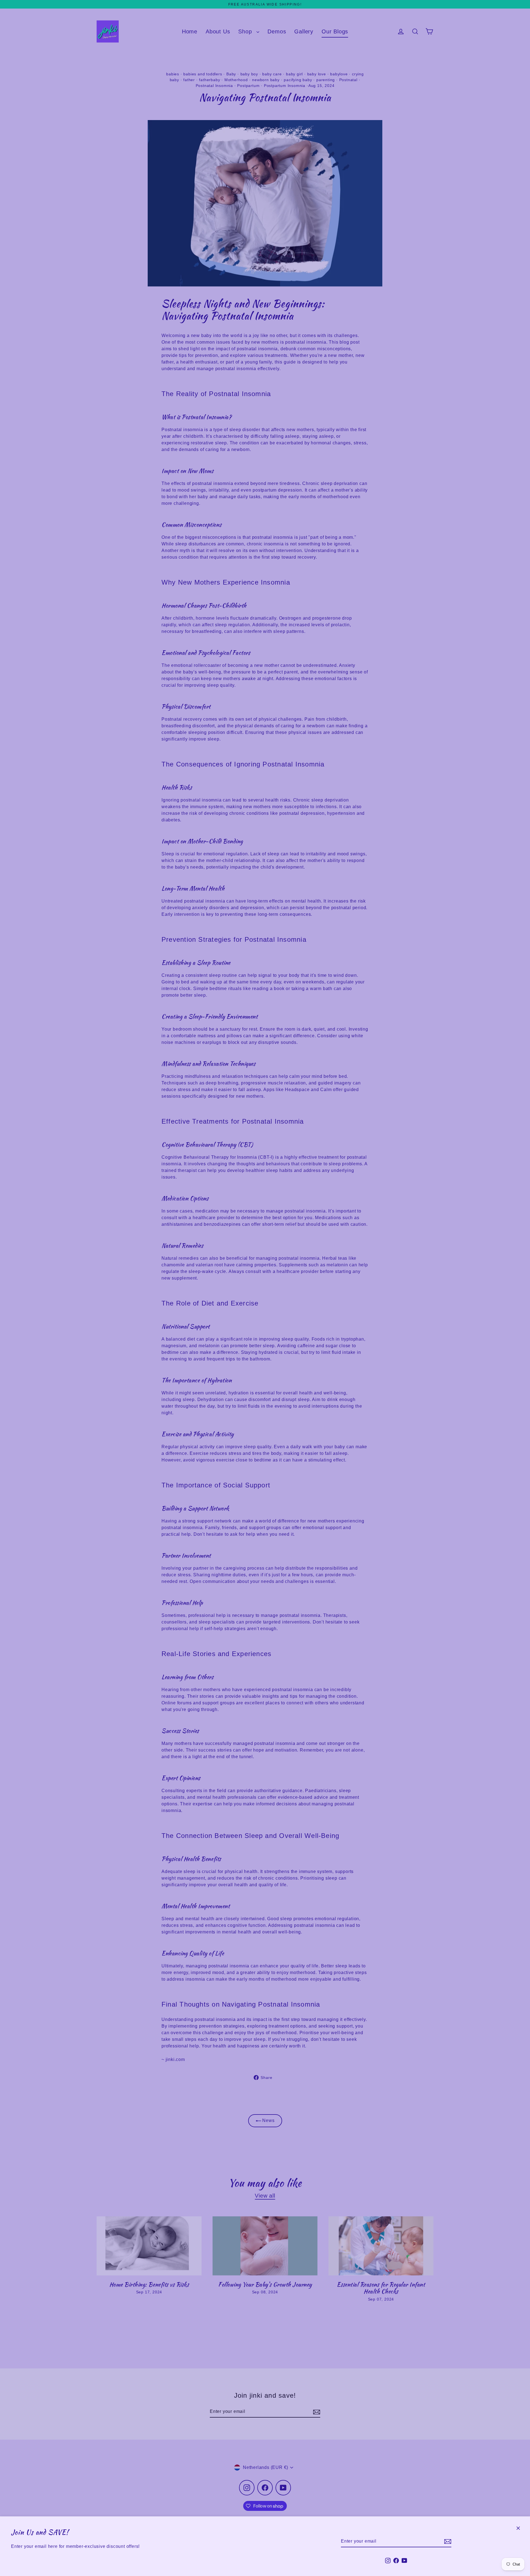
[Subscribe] (447, 2541)
